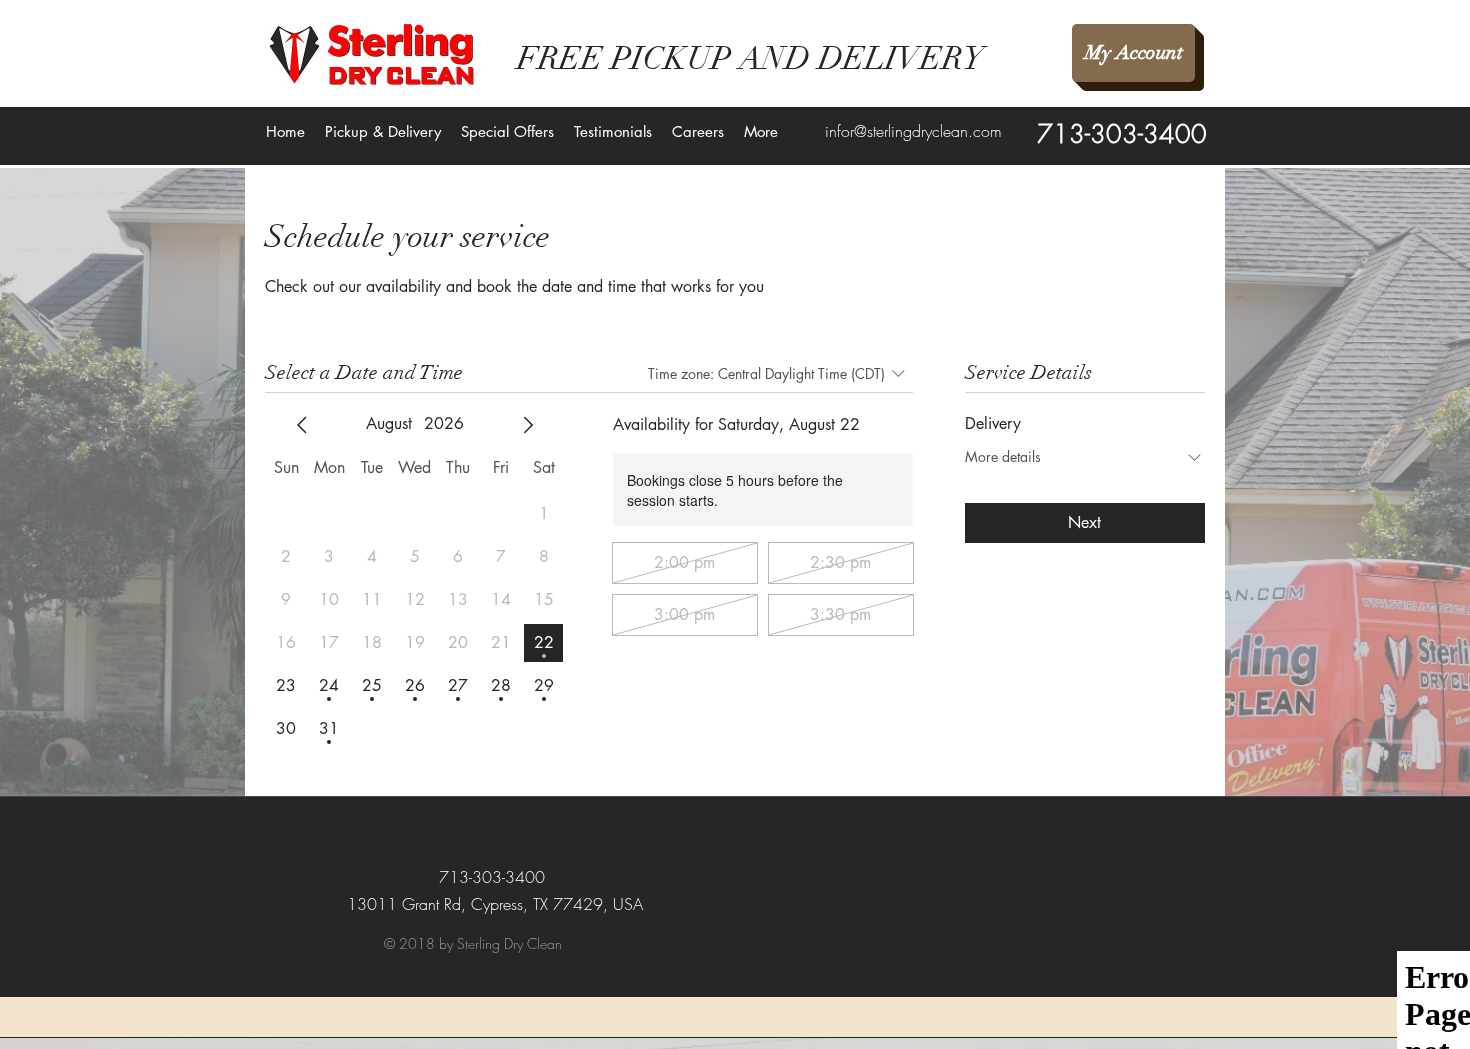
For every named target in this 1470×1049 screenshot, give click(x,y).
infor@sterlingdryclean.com (913, 131)
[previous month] (302, 425)
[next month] (528, 425)
